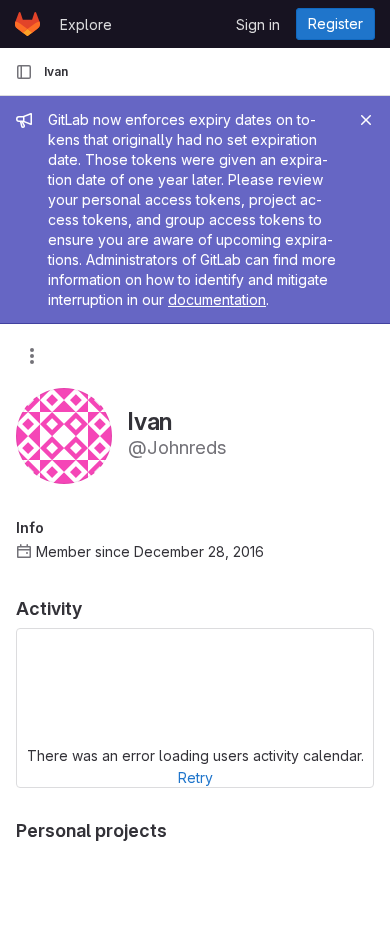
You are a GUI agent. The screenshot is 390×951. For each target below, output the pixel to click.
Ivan (56, 71)
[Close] (366, 120)
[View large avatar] (64, 434)
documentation (217, 299)
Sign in (258, 24)
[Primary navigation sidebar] (24, 72)
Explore (86, 24)
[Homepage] (27, 24)
